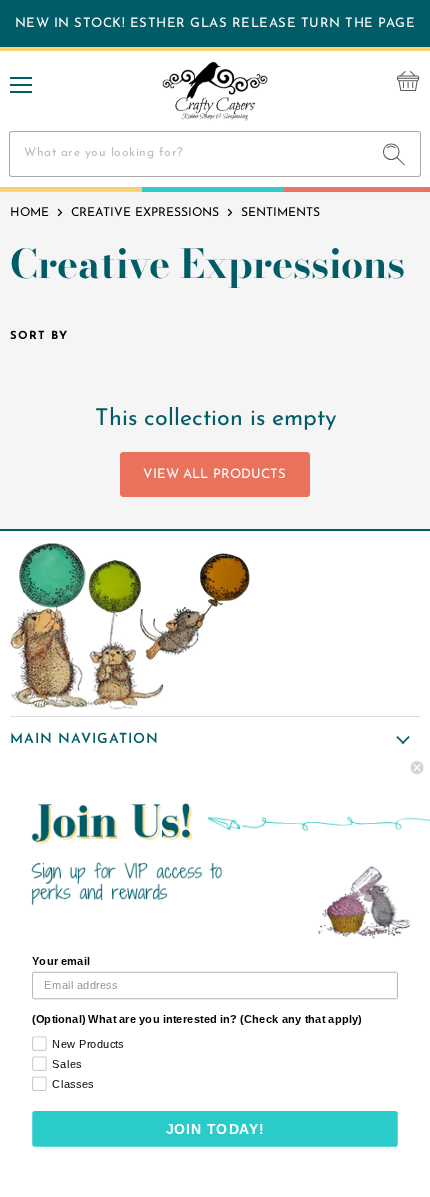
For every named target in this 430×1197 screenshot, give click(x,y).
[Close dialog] (417, 768)
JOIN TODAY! (215, 1129)
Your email (60, 961)
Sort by (39, 336)
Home (29, 213)
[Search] (394, 154)
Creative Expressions (145, 213)
